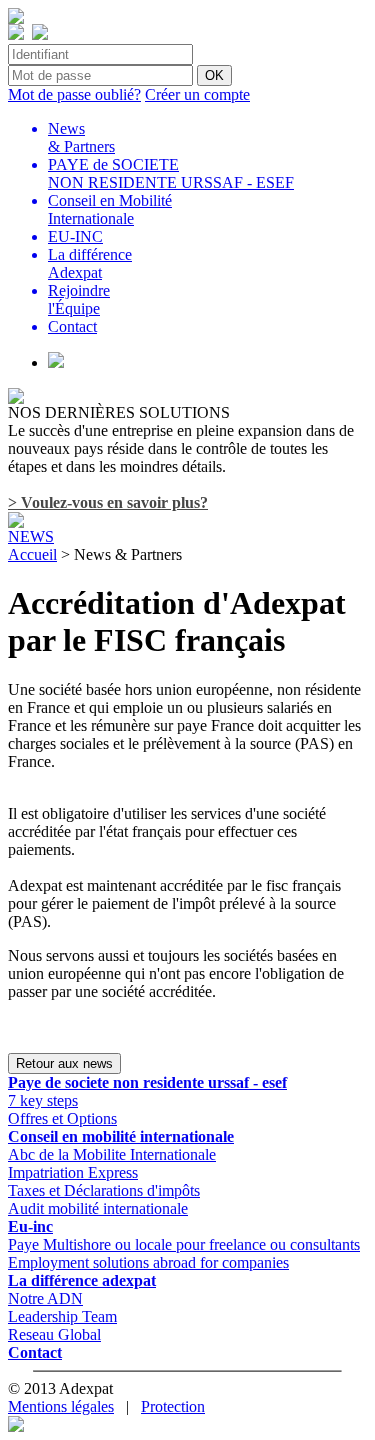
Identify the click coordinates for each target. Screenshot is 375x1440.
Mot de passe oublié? (74, 94)
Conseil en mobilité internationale (121, 1136)
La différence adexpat (82, 1280)
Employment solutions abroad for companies (148, 1262)
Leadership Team (62, 1316)
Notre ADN (45, 1298)
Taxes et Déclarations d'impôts (104, 1190)
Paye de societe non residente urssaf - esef (147, 1082)
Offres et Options (62, 1118)
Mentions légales (61, 1406)
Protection (173, 1406)
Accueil (32, 554)
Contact (35, 1352)
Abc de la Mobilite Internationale (112, 1154)
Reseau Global (54, 1334)
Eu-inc (30, 1226)
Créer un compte (197, 94)
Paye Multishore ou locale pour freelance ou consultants (184, 1244)
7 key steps (43, 1100)
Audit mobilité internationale (98, 1208)
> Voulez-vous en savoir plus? (108, 502)
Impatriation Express (73, 1172)
